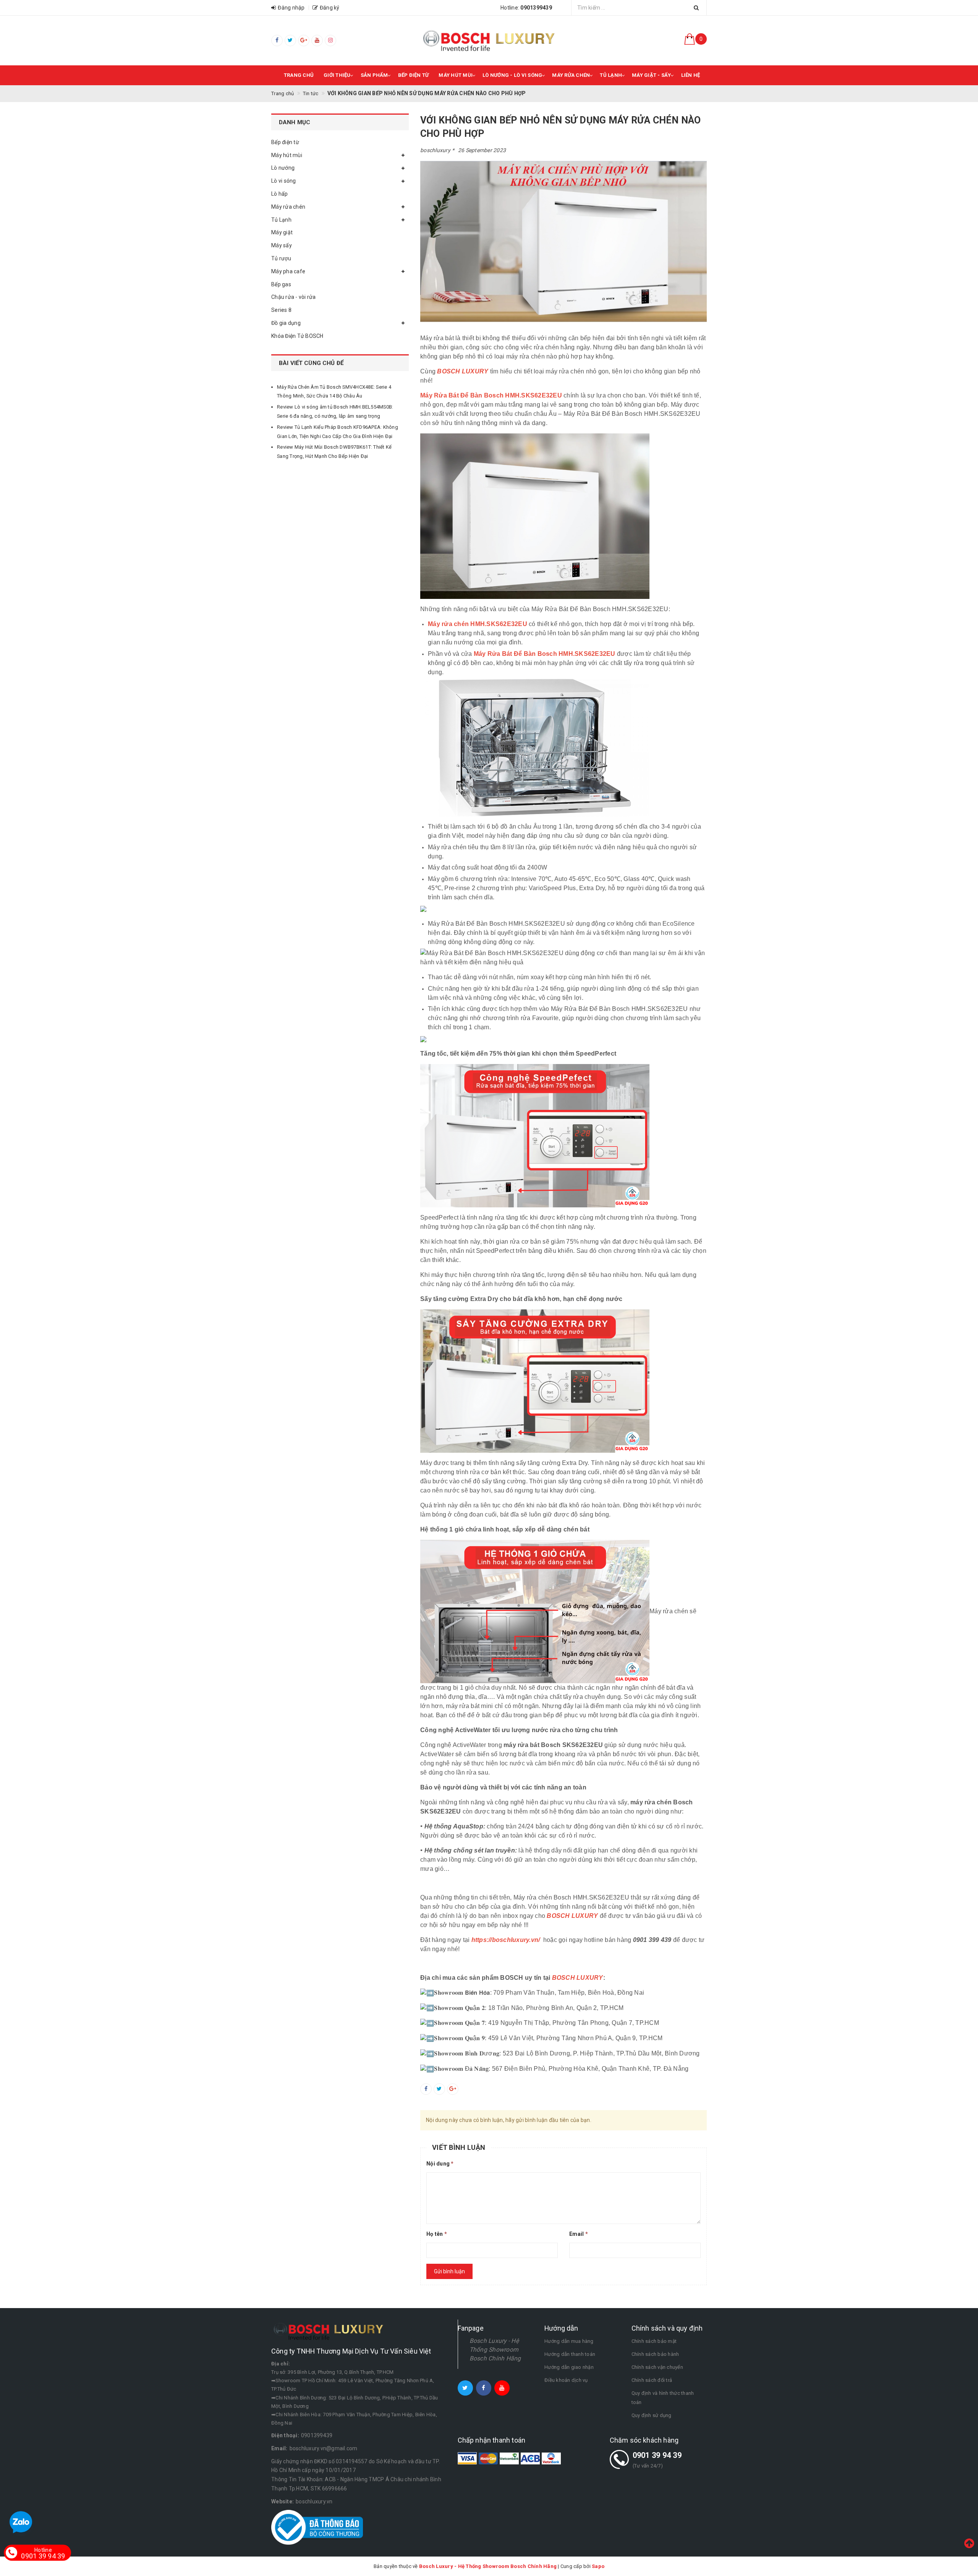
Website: (283, 2501)
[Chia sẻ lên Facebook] (426, 2089)
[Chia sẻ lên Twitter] (439, 2089)
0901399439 (317, 2435)
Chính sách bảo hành (655, 2354)
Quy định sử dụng (652, 2415)
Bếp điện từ (414, 75)
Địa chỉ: (281, 2364)
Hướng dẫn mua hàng (569, 2341)
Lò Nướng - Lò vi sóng (512, 75)
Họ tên (437, 2234)
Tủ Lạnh (611, 75)
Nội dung (440, 2164)
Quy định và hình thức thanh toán (663, 2398)
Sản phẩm (374, 75)
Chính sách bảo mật (654, 2341)
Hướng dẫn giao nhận (569, 2367)
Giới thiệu (337, 75)
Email (579, 2234)
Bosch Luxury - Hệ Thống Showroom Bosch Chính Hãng (495, 2350)
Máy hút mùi (456, 75)
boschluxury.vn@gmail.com (324, 2448)
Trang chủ (299, 75)
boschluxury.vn (314, 2501)
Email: (279, 2448)
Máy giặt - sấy (652, 75)
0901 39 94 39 (657, 2455)
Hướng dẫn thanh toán (570, 2354)
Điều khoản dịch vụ (566, 2380)
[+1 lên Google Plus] (453, 2089)
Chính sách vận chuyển (657, 2367)
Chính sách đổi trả (652, 2380)
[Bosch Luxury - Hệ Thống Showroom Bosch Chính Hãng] (489, 41)
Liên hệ (691, 75)
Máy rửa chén (571, 75)
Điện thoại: (285, 2435)
